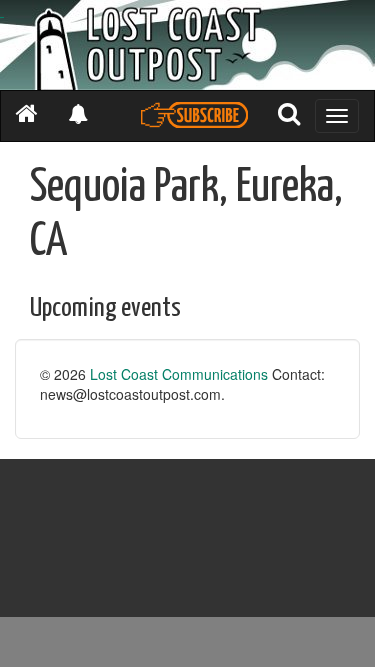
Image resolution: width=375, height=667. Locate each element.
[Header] (187, 45)
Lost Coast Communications (179, 374)
